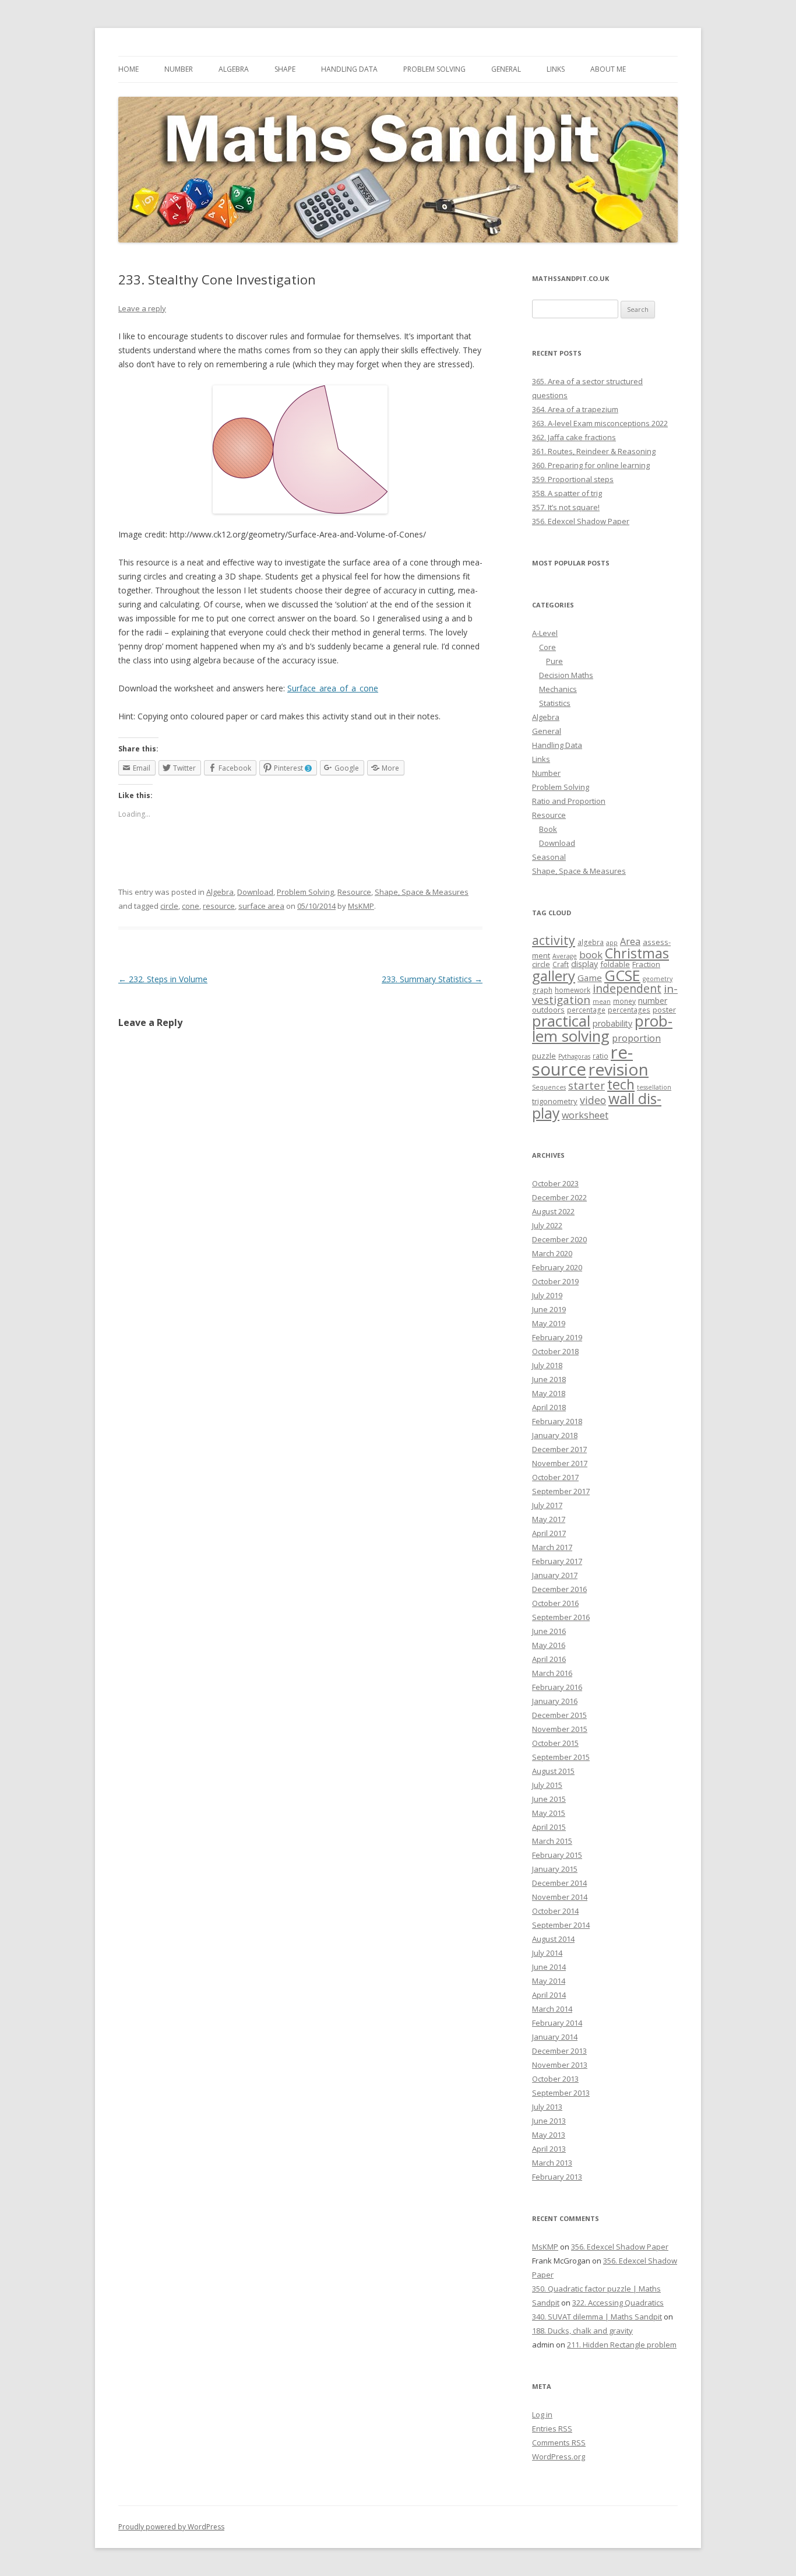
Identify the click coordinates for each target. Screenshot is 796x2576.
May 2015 (549, 1813)
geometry (658, 979)
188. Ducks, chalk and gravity (582, 2331)
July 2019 (547, 1295)
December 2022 (559, 1197)
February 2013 (557, 2177)
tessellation (654, 1087)
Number (179, 69)
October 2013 (555, 2079)
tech (621, 1084)
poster (664, 1010)
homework (573, 990)
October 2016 (555, 1603)
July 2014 (547, 1953)
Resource (354, 892)
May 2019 (549, 1323)
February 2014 (557, 2023)
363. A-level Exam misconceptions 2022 (600, 423)
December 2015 (559, 1715)
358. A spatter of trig (567, 493)
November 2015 (560, 1729)
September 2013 (561, 2093)
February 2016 (557, 1687)
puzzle (544, 1056)
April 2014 (549, 1995)
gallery (554, 976)
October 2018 (555, 1351)
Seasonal (549, 857)
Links (556, 69)
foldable (615, 964)
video (593, 1100)
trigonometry (555, 1101)
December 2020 (559, 1239)
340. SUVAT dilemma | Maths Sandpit (597, 2317)
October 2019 (555, 1281)
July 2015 (547, 1785)
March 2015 (552, 1841)
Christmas (637, 953)
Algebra (234, 69)
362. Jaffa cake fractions (574, 437)
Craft (561, 964)
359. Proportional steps (573, 479)
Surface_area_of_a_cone (333, 688)
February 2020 (557, 1267)
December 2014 (559, 1883)
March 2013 (552, 2163)
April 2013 (549, 2149)
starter (587, 1085)
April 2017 (549, 1533)
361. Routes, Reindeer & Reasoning (594, 451)
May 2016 (549, 1645)
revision (619, 1069)
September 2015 (561, 1757)
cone (191, 906)
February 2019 (557, 1337)
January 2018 (555, 1435)
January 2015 (555, 1869)
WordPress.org (559, 2456)
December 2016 (559, 1589)
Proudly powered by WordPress (171, 2527)
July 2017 (547, 1505)
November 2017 (560, 1463)
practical (561, 1021)
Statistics (555, 703)
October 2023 (555, 1183)
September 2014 (561, 1925)
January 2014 (555, 2037)
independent (627, 988)
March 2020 (552, 1253)
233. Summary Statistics (432, 979)
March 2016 (552, 1673)
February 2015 (557, 1855)
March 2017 (552, 1547)
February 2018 (557, 1421)
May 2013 (549, 2135)
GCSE (622, 975)
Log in (542, 2415)
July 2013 (547, 2107)
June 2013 (549, 2121)
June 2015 (549, 1799)
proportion (636, 1038)
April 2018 (549, 1407)
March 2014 (552, 2009)
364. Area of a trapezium (575, 409)
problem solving (602, 1028)
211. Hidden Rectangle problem (622, 2345)
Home (128, 69)
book (591, 955)
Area (630, 941)
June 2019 (549, 1309)
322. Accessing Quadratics (618, 2303)
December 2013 (559, 2051)
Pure (554, 661)
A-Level (545, 633)
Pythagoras (574, 1056)
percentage (586, 1010)
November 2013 (560, 2065)
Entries (552, 2429)
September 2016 (561, 1617)
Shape (285, 69)
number (653, 1001)
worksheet (585, 1115)
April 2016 (549, 1659)
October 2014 (555, 1911)
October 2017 (555, 1477)
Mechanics (558, 689)
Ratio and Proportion (569, 801)
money (624, 1001)
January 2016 (555, 1701)
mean (602, 1001)
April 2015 (549, 1827)
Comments (559, 2443)
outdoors (548, 1010)
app (612, 943)
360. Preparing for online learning (591, 465)
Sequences (549, 1087)
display (584, 964)
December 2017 (559, 1449)
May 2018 (549, 1393)
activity (554, 940)
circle (169, 906)
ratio (600, 1056)
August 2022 (553, 1211)
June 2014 (549, 1967)
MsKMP (361, 906)
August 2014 (553, 1939)
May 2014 (549, 1981)
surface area (261, 906)
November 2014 (560, 1897)
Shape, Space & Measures (422, 892)
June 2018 (549, 1379)
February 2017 (557, 1561)
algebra (591, 942)
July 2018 (547, 1365)
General (506, 69)
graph (542, 990)
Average (565, 956)
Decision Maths (566, 675)
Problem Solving (434, 69)
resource (219, 906)
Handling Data (349, 69)
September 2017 (561, 1491)
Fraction (646, 964)
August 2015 (553, 1771)
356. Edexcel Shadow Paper (581, 521)
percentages (629, 1010)
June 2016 (549, 1631)
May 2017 (549, 1519)
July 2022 (547, 1225)
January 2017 (555, 1575)
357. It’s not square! (566, 507)
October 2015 (555, 1743)
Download (255, 892)
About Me (608, 69)
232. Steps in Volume (163, 979)
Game (590, 978)
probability (612, 1023)
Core (547, 647)
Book (548, 829)
